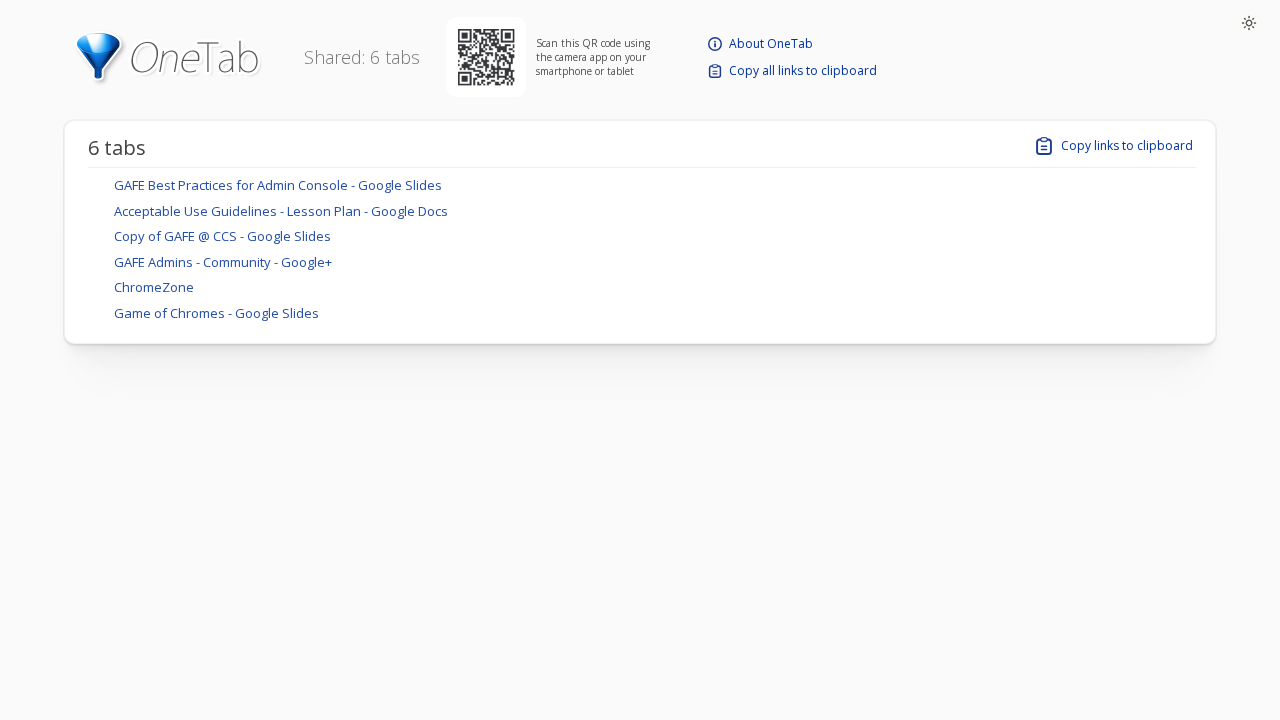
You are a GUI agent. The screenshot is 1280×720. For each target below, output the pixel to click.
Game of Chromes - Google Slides (216, 313)
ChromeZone (154, 287)
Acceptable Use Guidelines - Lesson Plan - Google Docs (281, 211)
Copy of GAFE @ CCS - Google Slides (222, 236)
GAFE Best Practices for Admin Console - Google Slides (278, 185)
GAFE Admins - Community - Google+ (223, 262)
